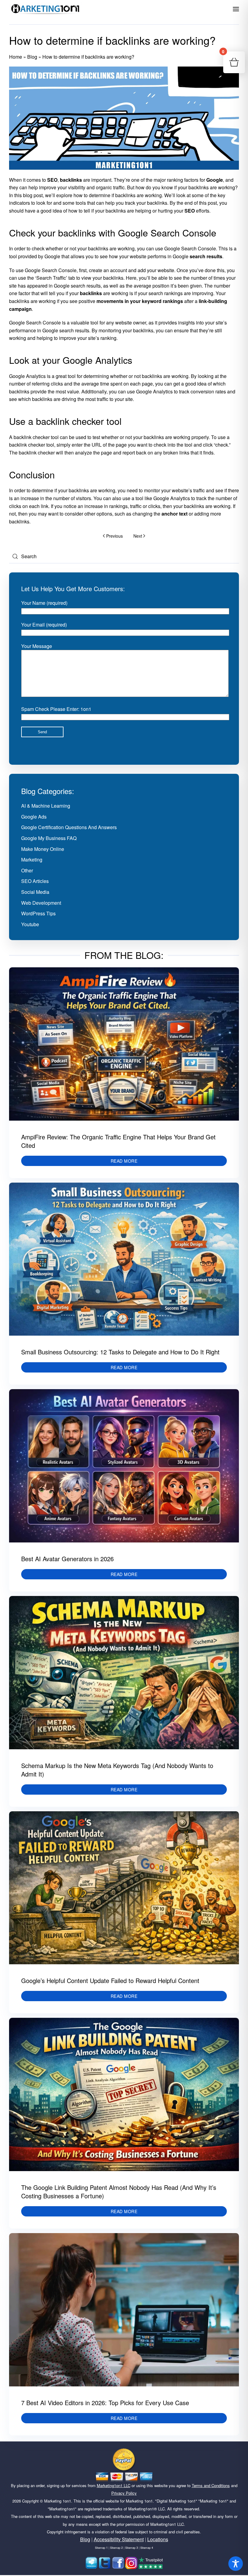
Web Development (41, 903)
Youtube (30, 924)
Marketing (32, 860)
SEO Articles (35, 881)
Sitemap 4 (147, 2548)
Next (138, 536)
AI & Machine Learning (46, 806)
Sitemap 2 (116, 2548)
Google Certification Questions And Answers (69, 827)
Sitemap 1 (101, 2548)
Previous (114, 536)
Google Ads (34, 817)
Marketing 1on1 (58, 2501)
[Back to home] (45, 9)
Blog (32, 57)
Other (27, 870)
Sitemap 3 (132, 2548)
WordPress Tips (38, 913)
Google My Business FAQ (49, 838)
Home (16, 57)
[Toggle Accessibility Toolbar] (236, 2564)
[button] (236, 9)
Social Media (35, 892)
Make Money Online (43, 849)
